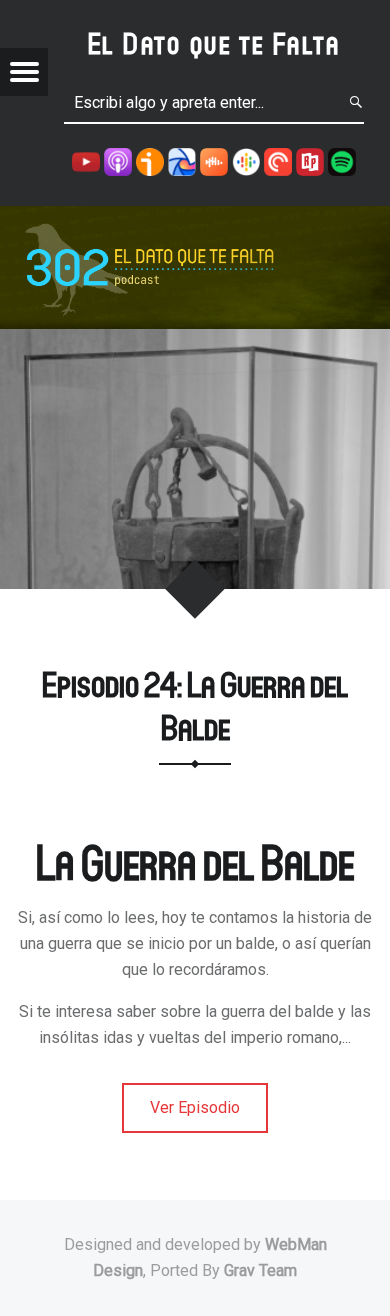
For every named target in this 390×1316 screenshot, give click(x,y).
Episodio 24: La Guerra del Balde (195, 705)
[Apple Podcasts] (118, 160)
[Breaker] (182, 160)
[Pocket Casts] (278, 160)
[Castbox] (214, 160)
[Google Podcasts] (246, 160)
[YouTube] (86, 160)
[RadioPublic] (310, 160)
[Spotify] (342, 160)
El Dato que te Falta (214, 42)
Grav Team (260, 1270)
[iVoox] (150, 160)
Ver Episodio (195, 1107)
